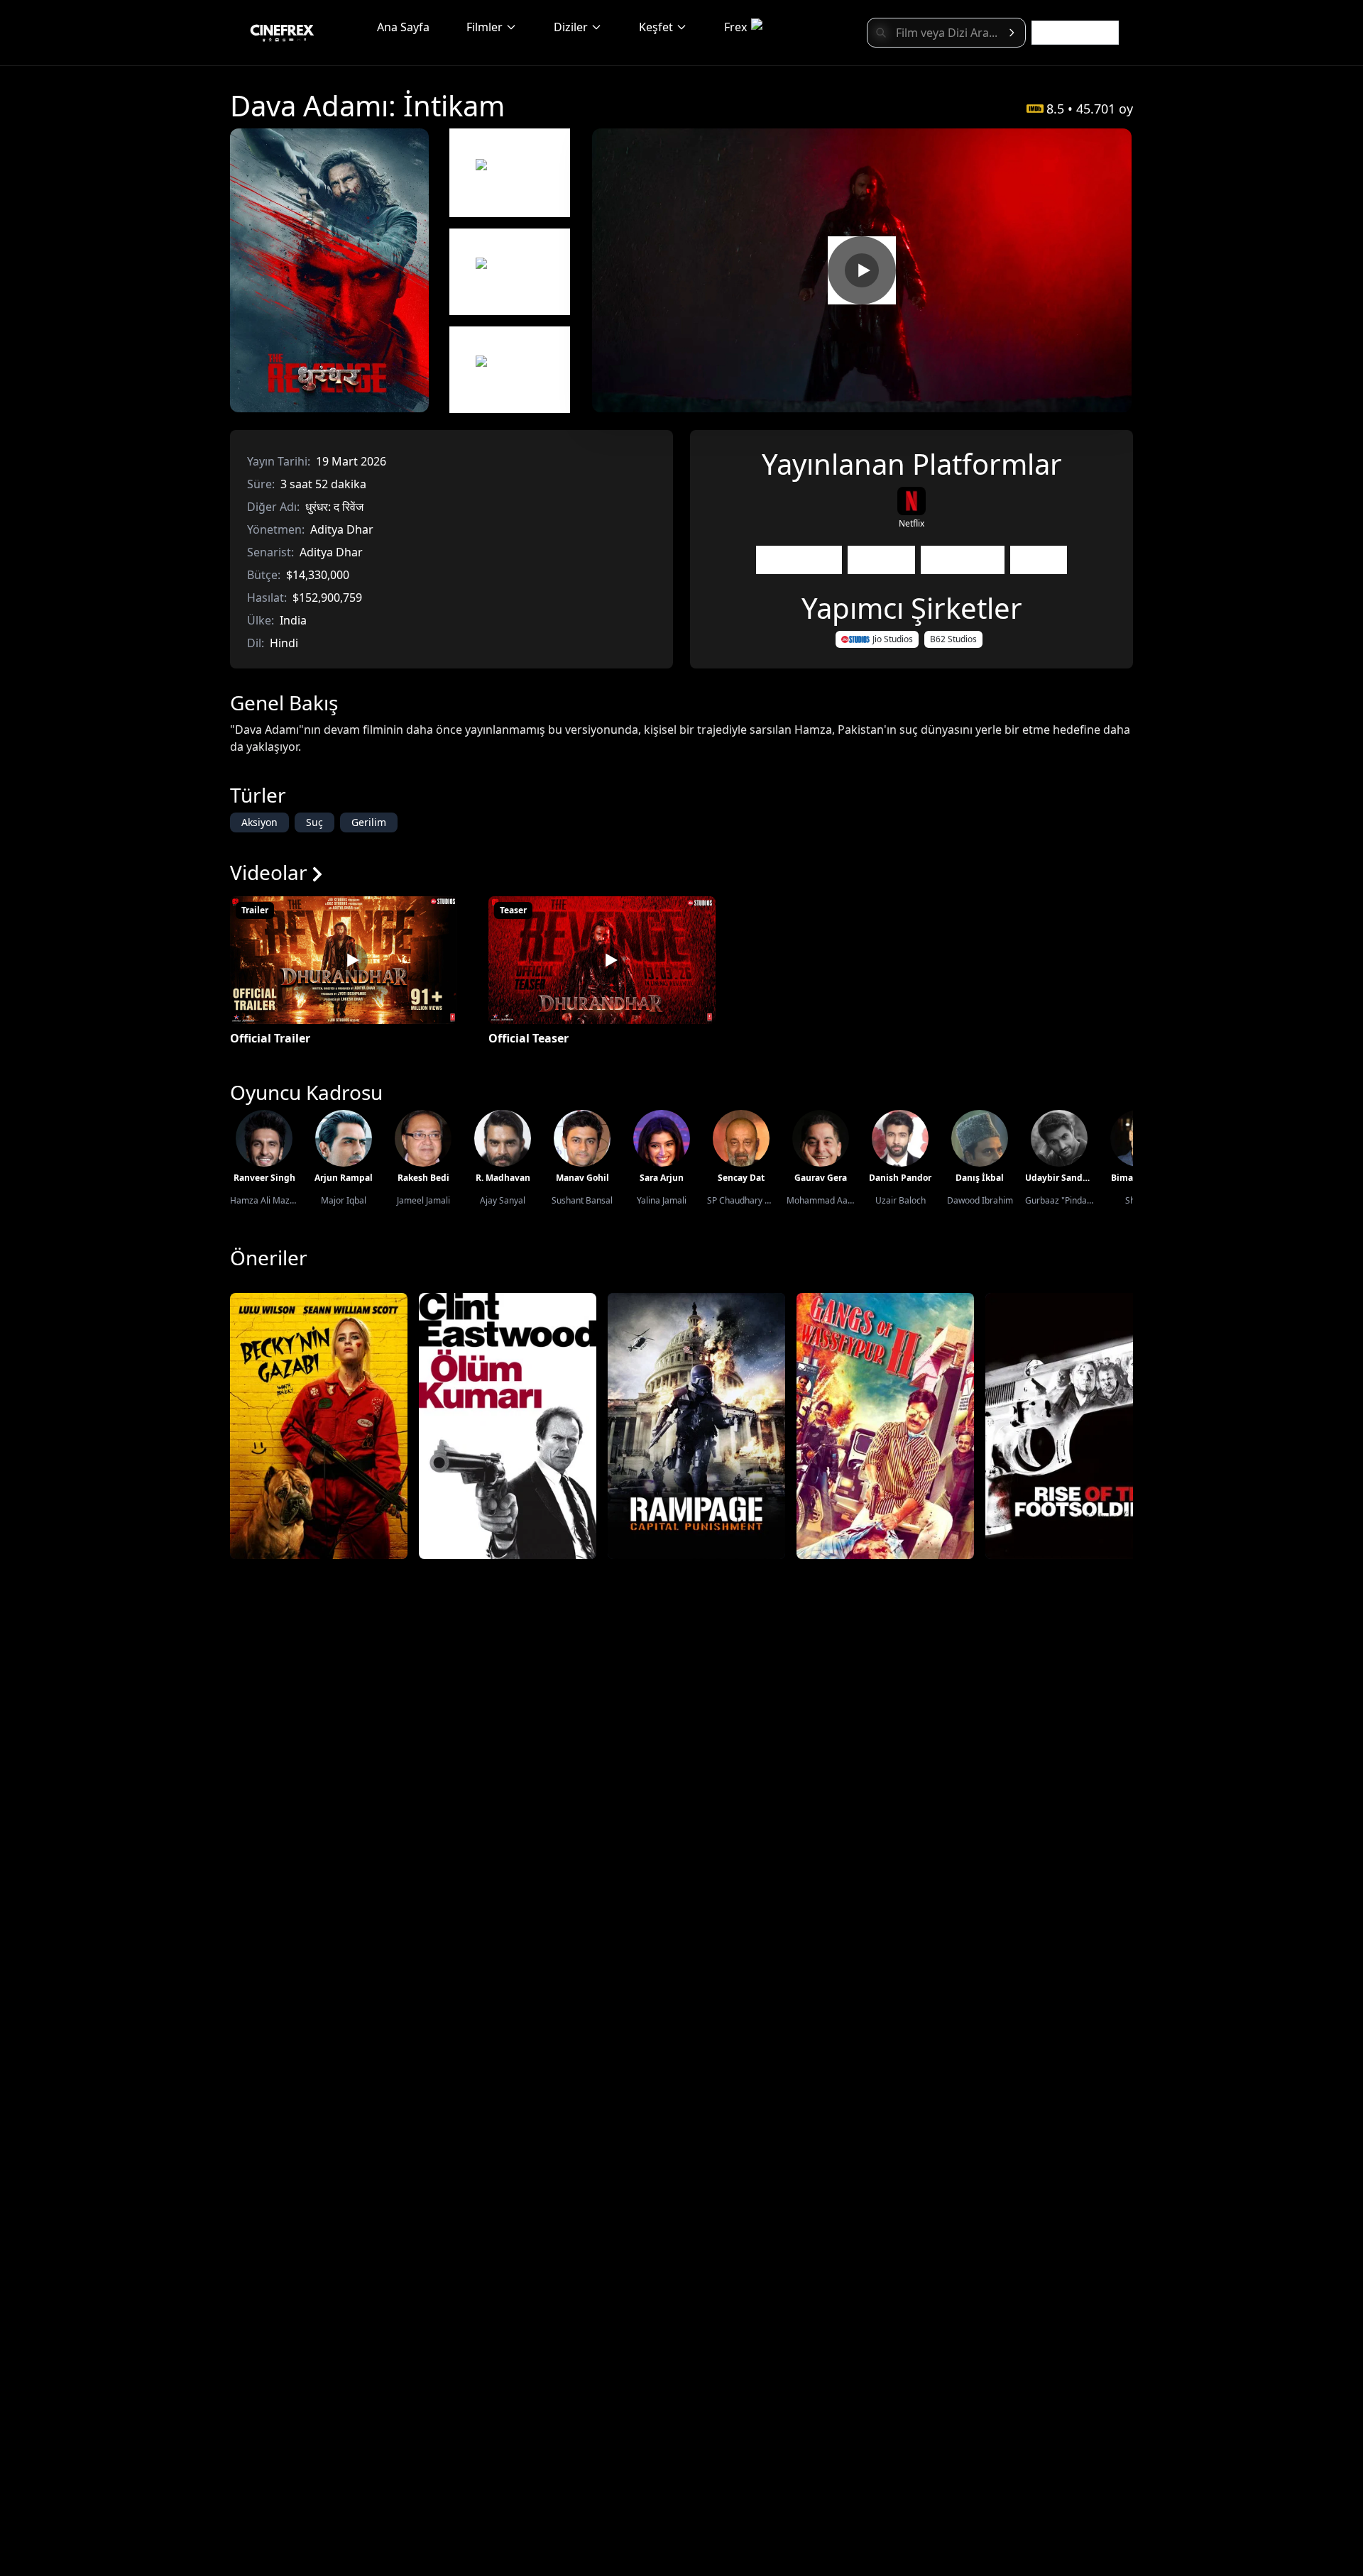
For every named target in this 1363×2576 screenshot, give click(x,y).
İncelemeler (799, 560)
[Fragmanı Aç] (862, 270)
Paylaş (1039, 560)
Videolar (881, 560)
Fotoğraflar (963, 560)
